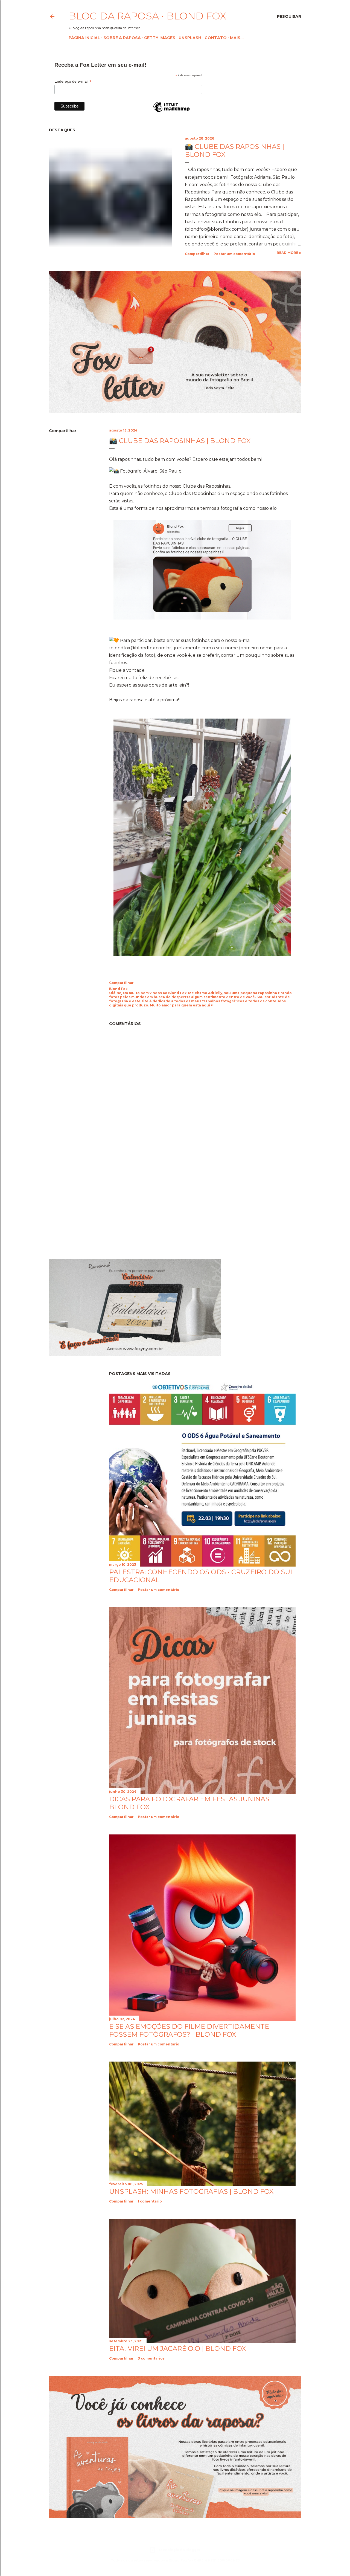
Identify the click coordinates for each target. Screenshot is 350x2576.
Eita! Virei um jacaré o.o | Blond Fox (177, 2348)
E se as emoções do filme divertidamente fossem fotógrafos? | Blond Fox (189, 2030)
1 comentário (150, 2201)
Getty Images (160, 38)
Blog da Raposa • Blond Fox (147, 16)
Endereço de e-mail (73, 81)
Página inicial (84, 38)
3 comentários (151, 2358)
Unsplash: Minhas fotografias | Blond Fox (191, 2191)
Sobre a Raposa (122, 38)
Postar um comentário (234, 254)
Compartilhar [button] (197, 254)
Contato (216, 38)
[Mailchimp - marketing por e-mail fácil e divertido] (171, 112)
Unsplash (190, 38)
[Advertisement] (95, 1206)
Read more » (289, 253)
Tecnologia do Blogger (179, 2550)
